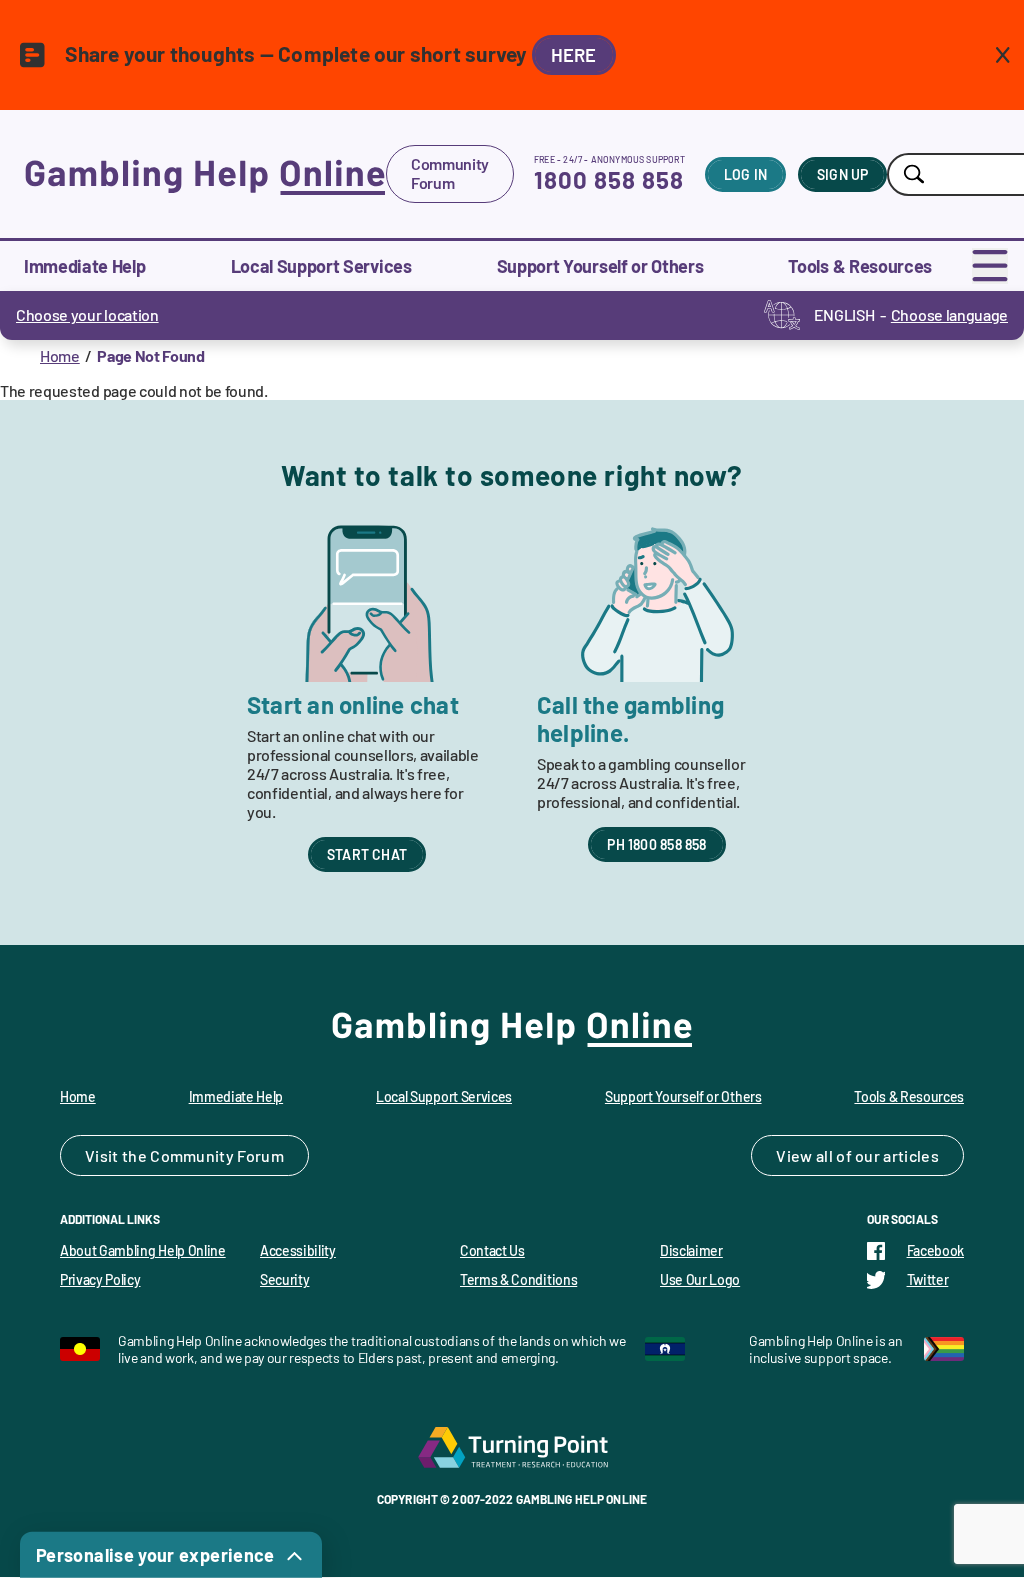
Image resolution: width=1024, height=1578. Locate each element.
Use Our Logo (700, 1279)
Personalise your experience (155, 1555)
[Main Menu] (990, 266)
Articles (911, 1155)
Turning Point (512, 1447)
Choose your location (87, 314)
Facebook (935, 1250)
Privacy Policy (100, 1279)
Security (284, 1279)
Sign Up (842, 174)
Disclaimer (691, 1250)
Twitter (928, 1279)
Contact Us (492, 1250)
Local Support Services (321, 266)
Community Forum (450, 173)
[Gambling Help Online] (205, 174)
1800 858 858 (609, 179)
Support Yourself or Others (600, 266)
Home (60, 355)
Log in (745, 174)
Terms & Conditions (518, 1279)
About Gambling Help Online (143, 1250)
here (574, 55)
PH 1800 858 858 (656, 844)
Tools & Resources (860, 266)
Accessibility (298, 1250)
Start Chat (367, 854)
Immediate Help (85, 266)
